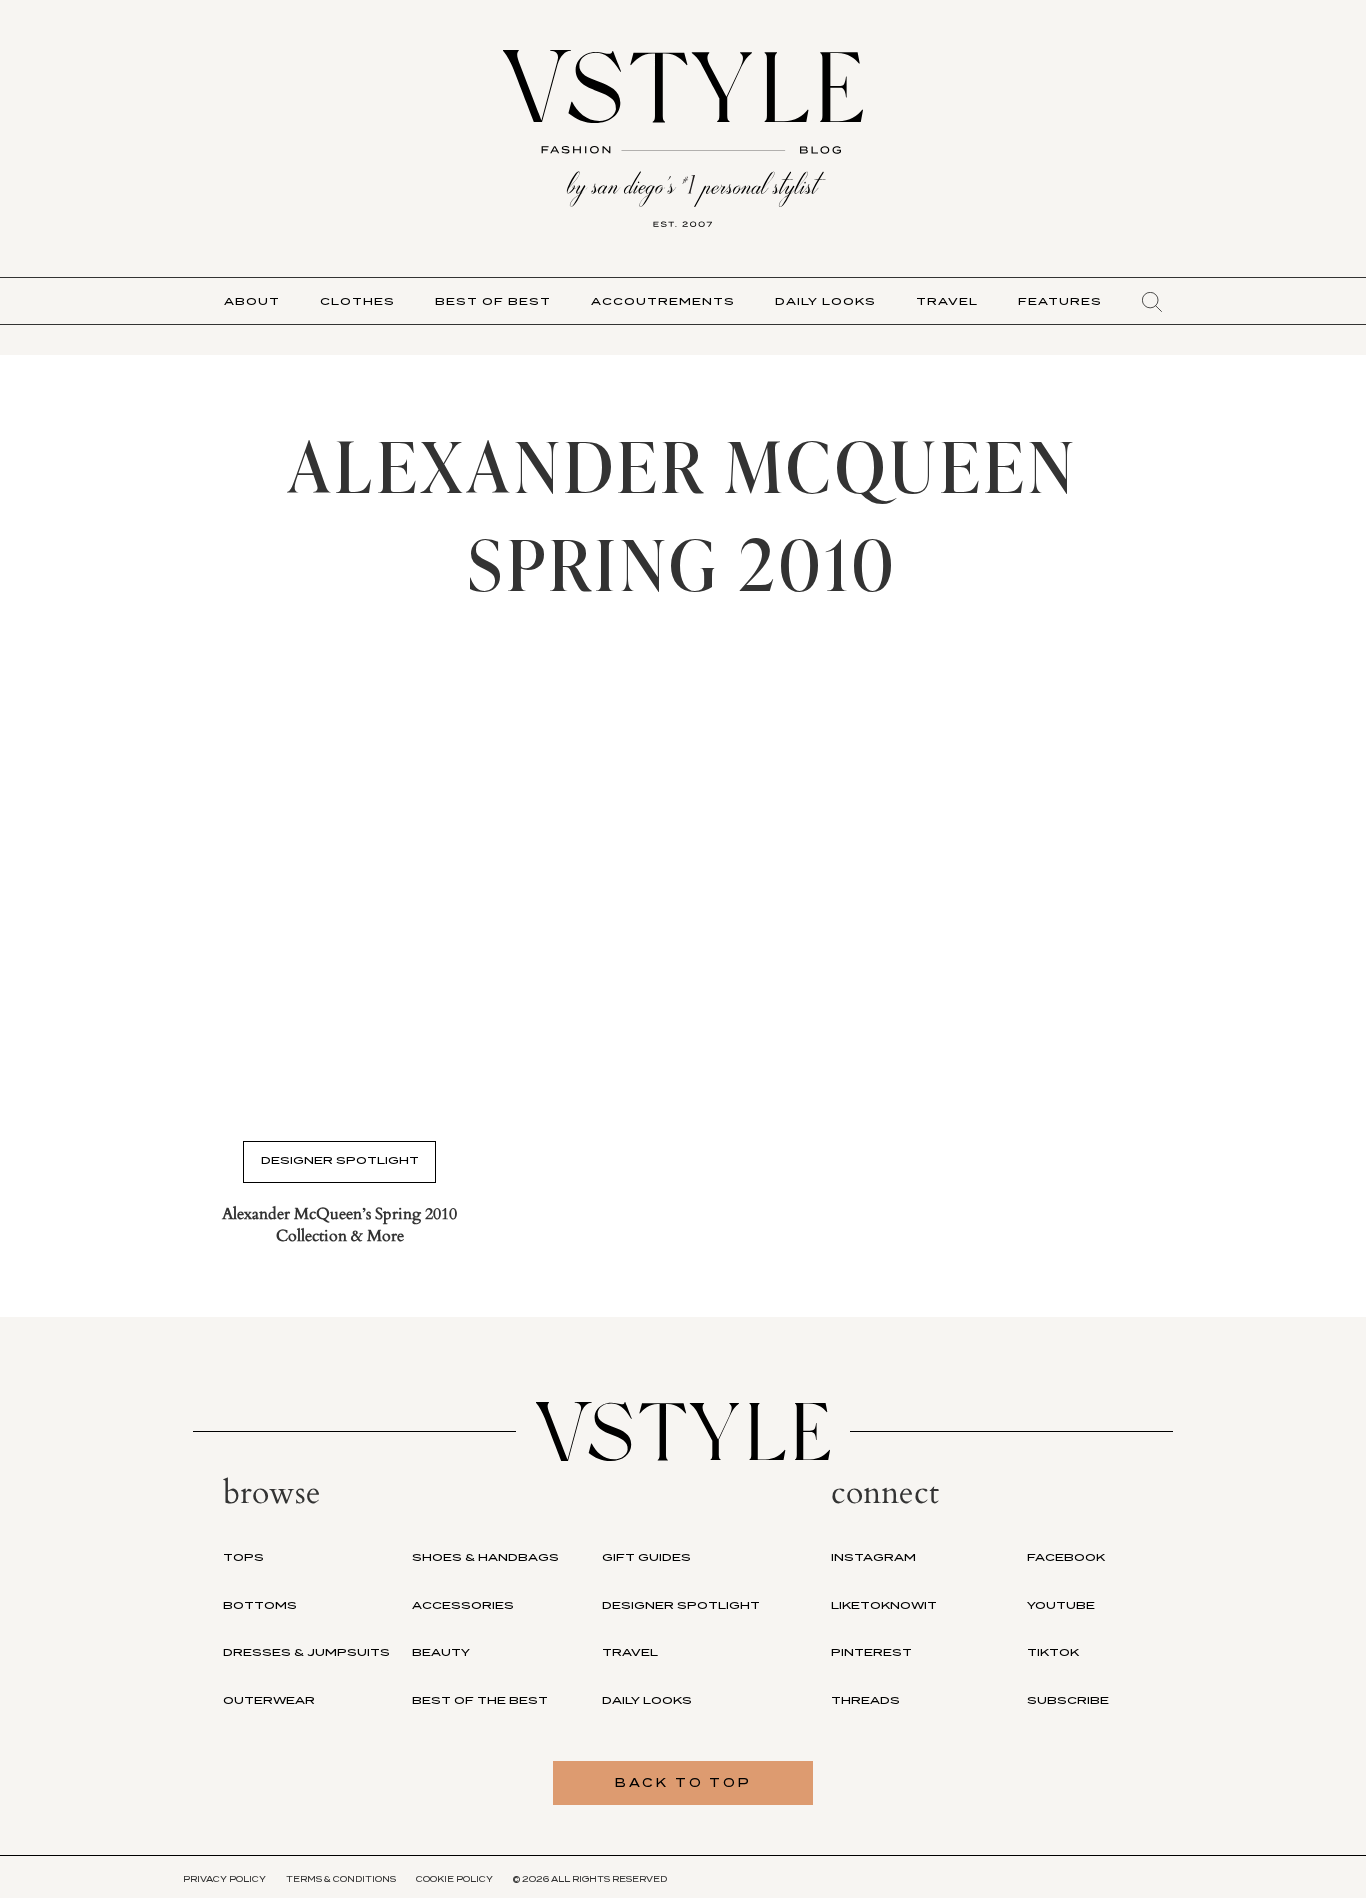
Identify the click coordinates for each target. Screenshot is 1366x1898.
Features (1060, 301)
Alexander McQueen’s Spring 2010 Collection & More (339, 1225)
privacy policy (224, 1879)
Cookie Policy (454, 1879)
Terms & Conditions (341, 1879)
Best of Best (493, 301)
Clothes (357, 301)
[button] (1152, 302)
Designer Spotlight (340, 1160)
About (252, 301)
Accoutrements (663, 301)
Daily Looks (825, 301)
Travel (947, 301)
